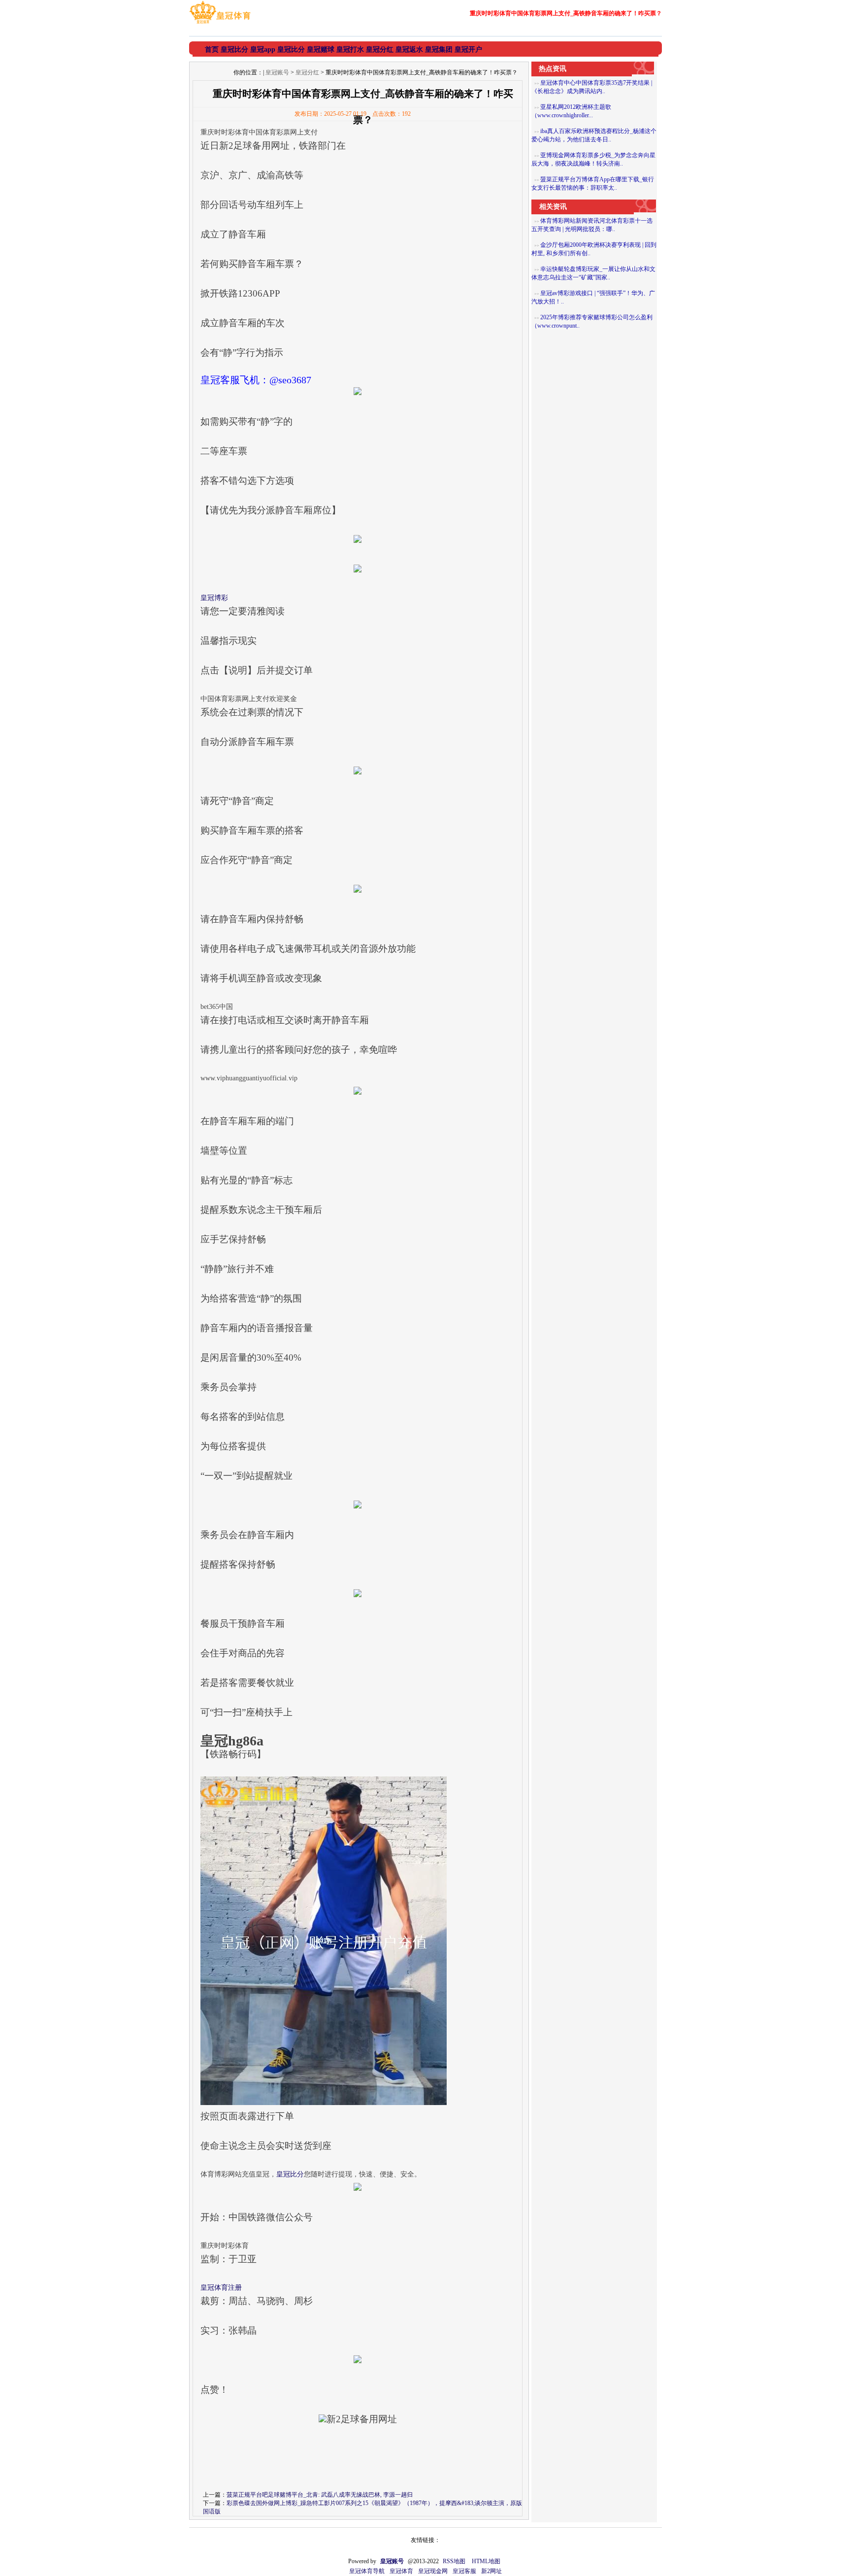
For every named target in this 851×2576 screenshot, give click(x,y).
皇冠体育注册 (221, 2288)
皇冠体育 (401, 2571)
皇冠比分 (290, 2174)
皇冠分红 (307, 72)
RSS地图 (454, 2561)
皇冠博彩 (214, 598)
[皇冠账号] (220, 24)
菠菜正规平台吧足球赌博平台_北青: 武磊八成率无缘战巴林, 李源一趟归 (320, 2495)
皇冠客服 (464, 2571)
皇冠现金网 (433, 2571)
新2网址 (491, 2571)
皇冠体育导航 (367, 2571)
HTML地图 (486, 2561)
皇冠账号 (277, 72)
